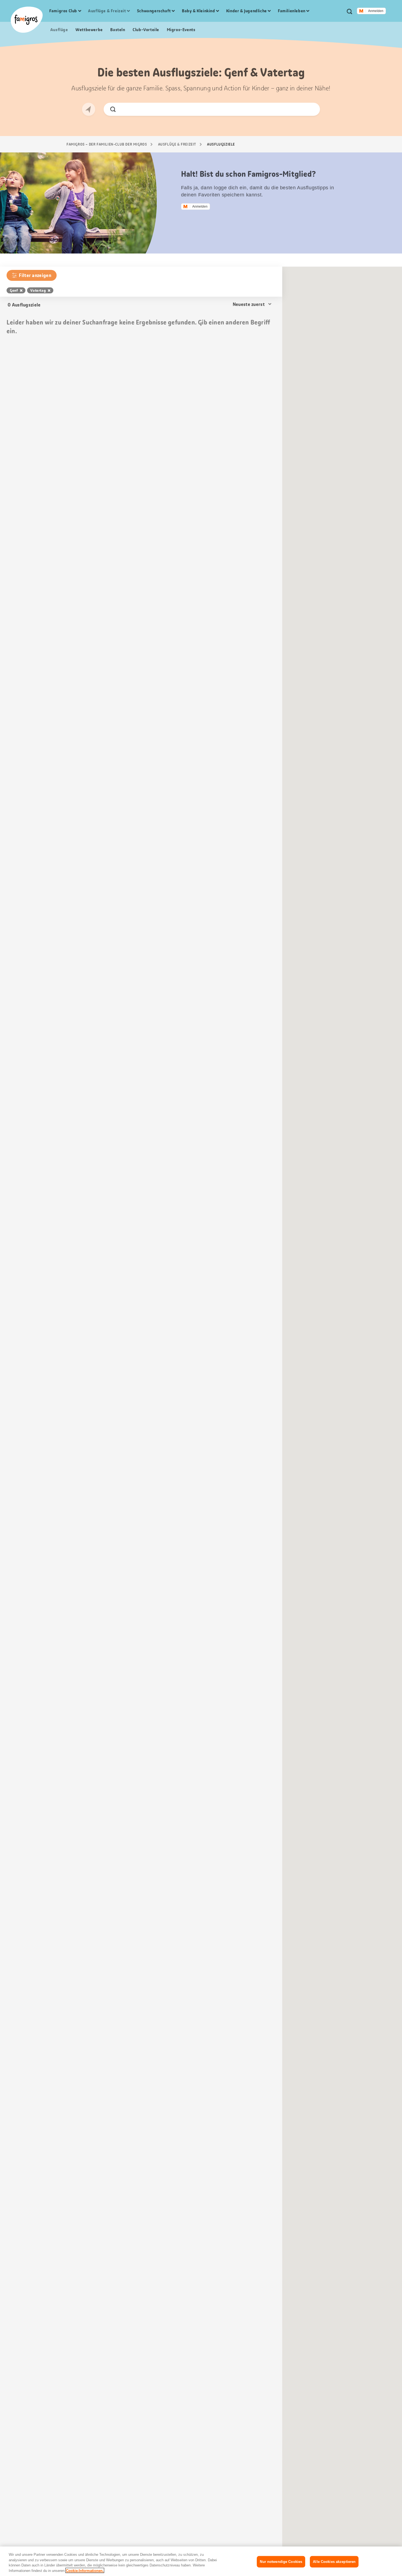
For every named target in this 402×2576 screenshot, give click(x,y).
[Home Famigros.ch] (27, 20)
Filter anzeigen (35, 275)
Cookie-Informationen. (85, 2570)
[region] (201, 2561)
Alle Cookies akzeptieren (334, 2562)
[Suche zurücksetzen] (311, 109)
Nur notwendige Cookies (281, 2562)
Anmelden (376, 11)
